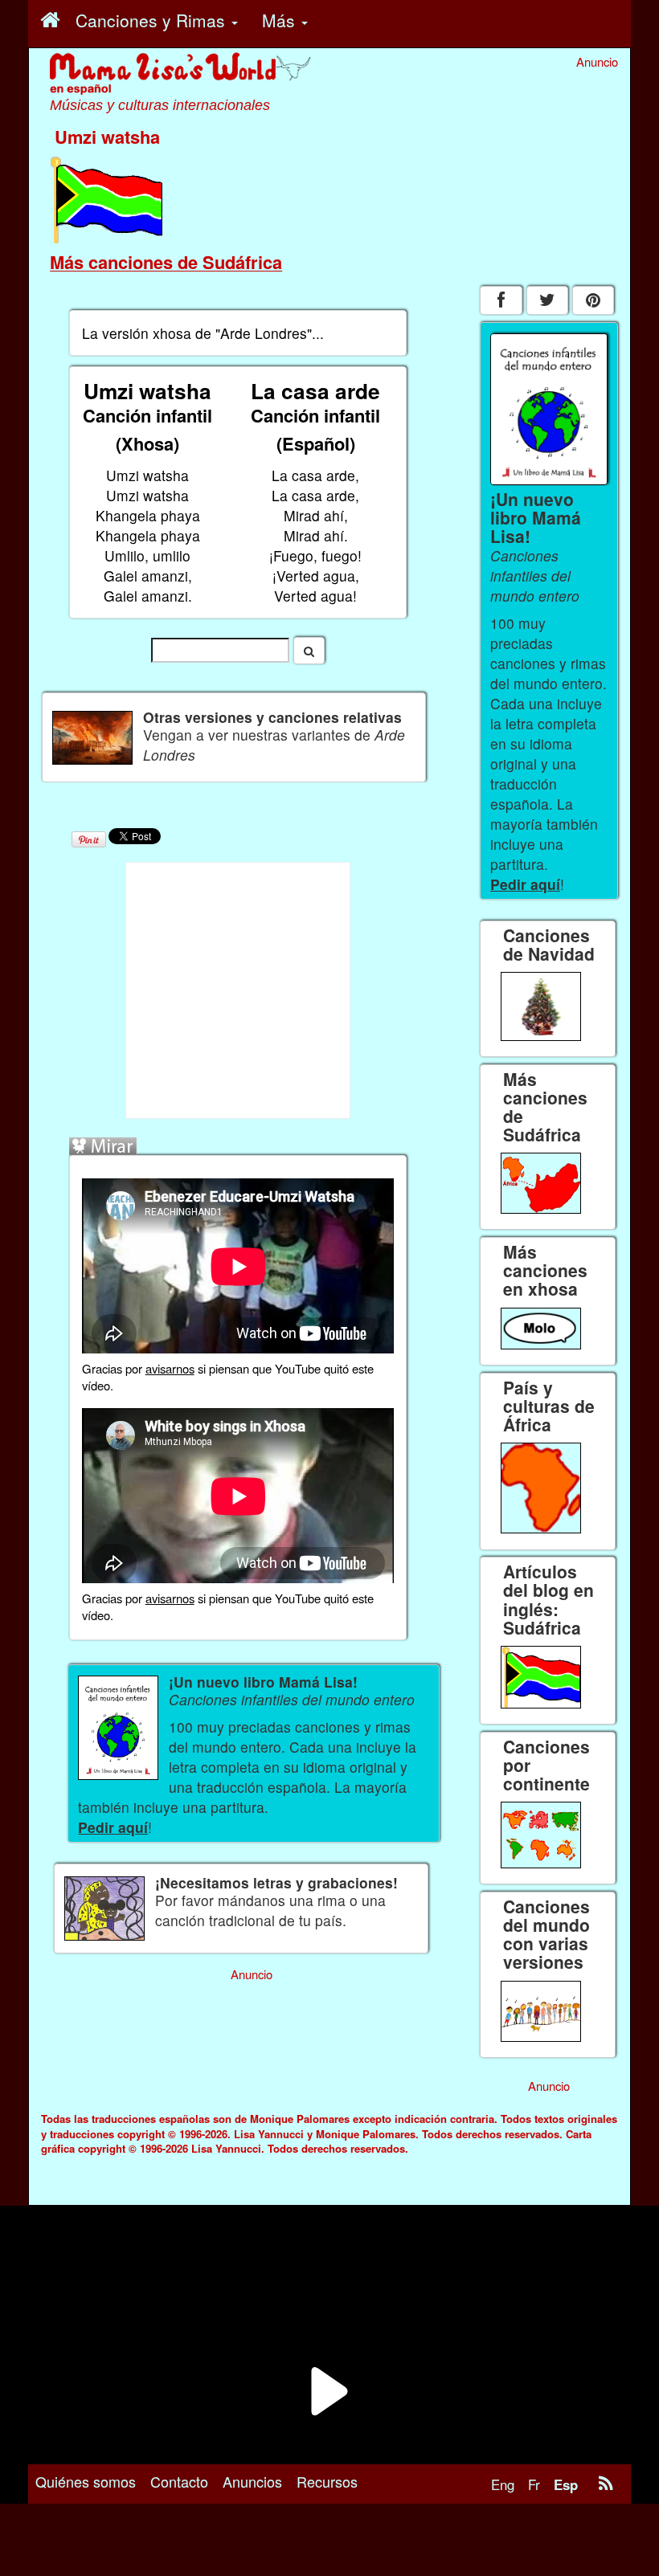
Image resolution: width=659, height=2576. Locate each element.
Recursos (327, 2481)
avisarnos (170, 1368)
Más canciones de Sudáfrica (166, 262)
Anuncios (252, 2481)
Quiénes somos (86, 2481)
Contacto (179, 2481)
